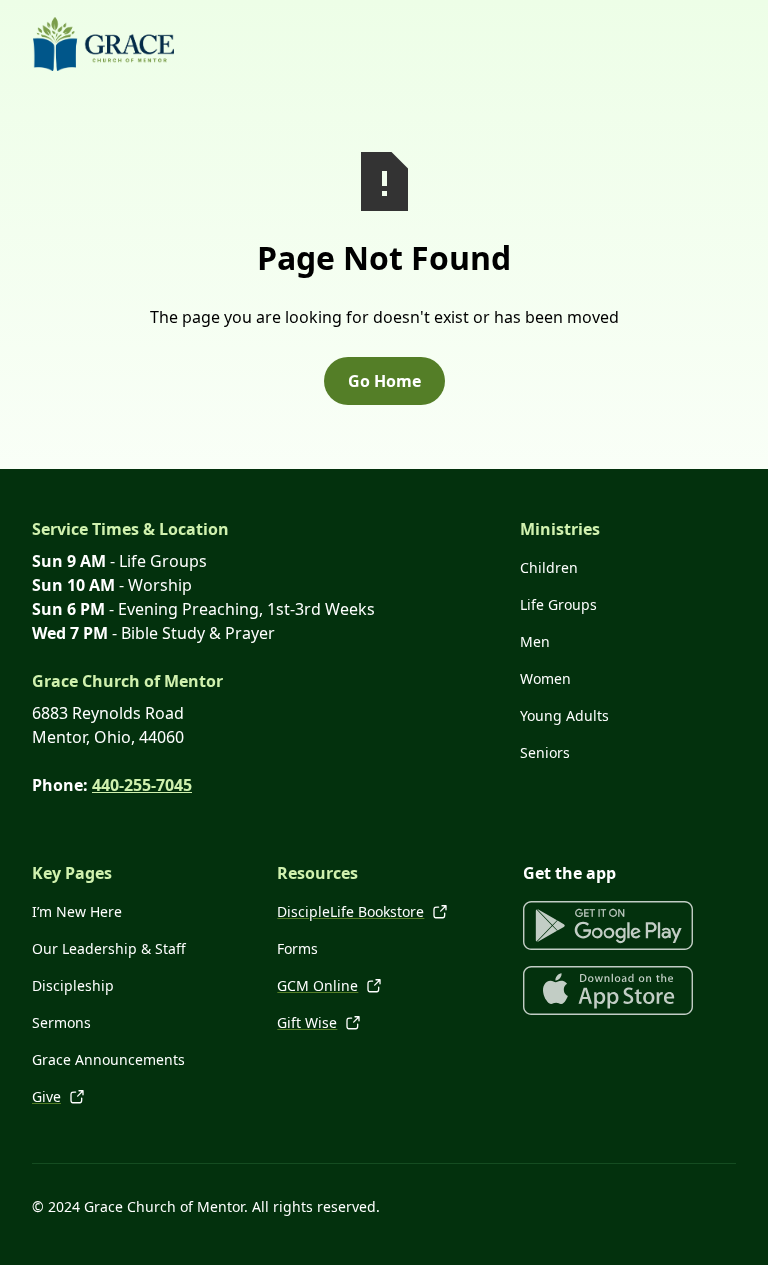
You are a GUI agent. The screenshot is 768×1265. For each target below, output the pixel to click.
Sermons (61, 1022)
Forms (297, 948)
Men (535, 641)
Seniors (545, 752)
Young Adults (564, 715)
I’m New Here (77, 911)
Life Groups (558, 604)
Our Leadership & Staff (109, 948)
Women (545, 678)
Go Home (384, 381)
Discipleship (73, 985)
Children (549, 567)
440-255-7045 (142, 785)
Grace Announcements (108, 1059)
